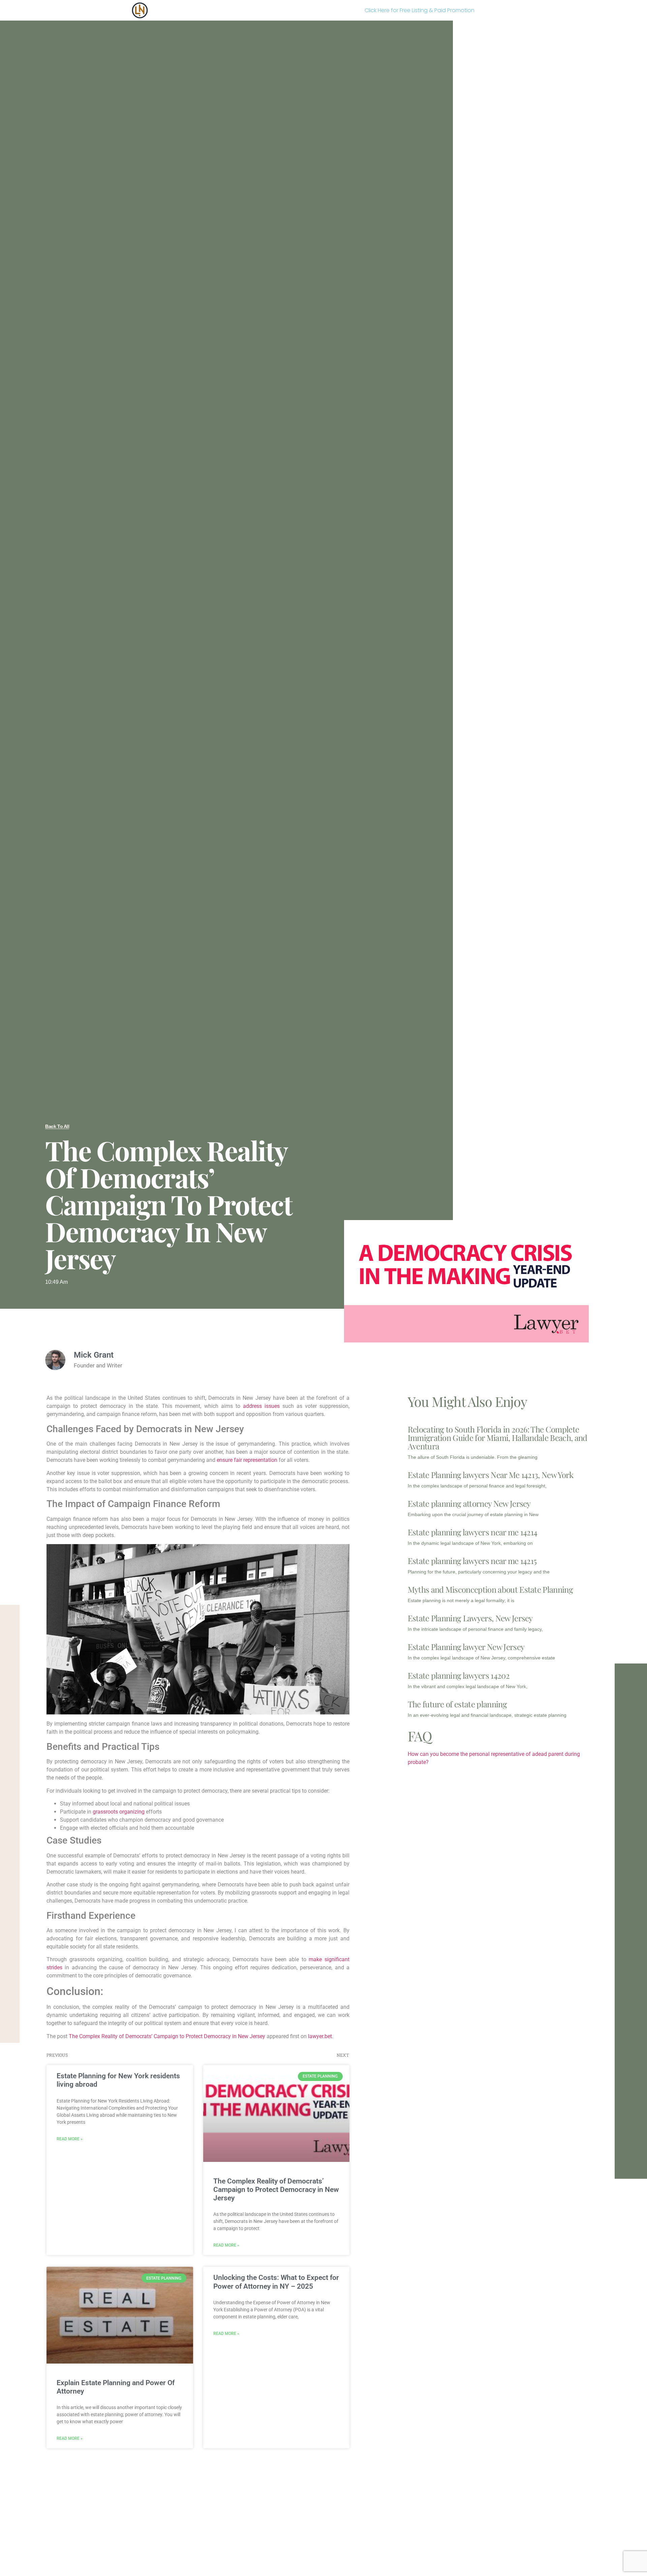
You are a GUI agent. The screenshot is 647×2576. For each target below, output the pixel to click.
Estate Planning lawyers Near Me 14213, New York (491, 1475)
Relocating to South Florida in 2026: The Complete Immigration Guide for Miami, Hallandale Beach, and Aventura (498, 1438)
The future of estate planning (457, 1704)
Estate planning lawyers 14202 (459, 1675)
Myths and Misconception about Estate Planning (490, 1589)
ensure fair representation (247, 1460)
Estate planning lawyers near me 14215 (472, 1561)
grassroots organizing (119, 1812)
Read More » (70, 2139)
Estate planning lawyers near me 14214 (473, 1532)
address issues (261, 1406)
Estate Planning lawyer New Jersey (466, 1647)
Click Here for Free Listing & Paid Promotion (420, 10)
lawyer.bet (320, 2036)
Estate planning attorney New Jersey (469, 1503)
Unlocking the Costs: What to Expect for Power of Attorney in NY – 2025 (276, 2282)
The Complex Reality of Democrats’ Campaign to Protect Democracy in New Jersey (167, 2036)
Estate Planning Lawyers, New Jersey (470, 1618)
